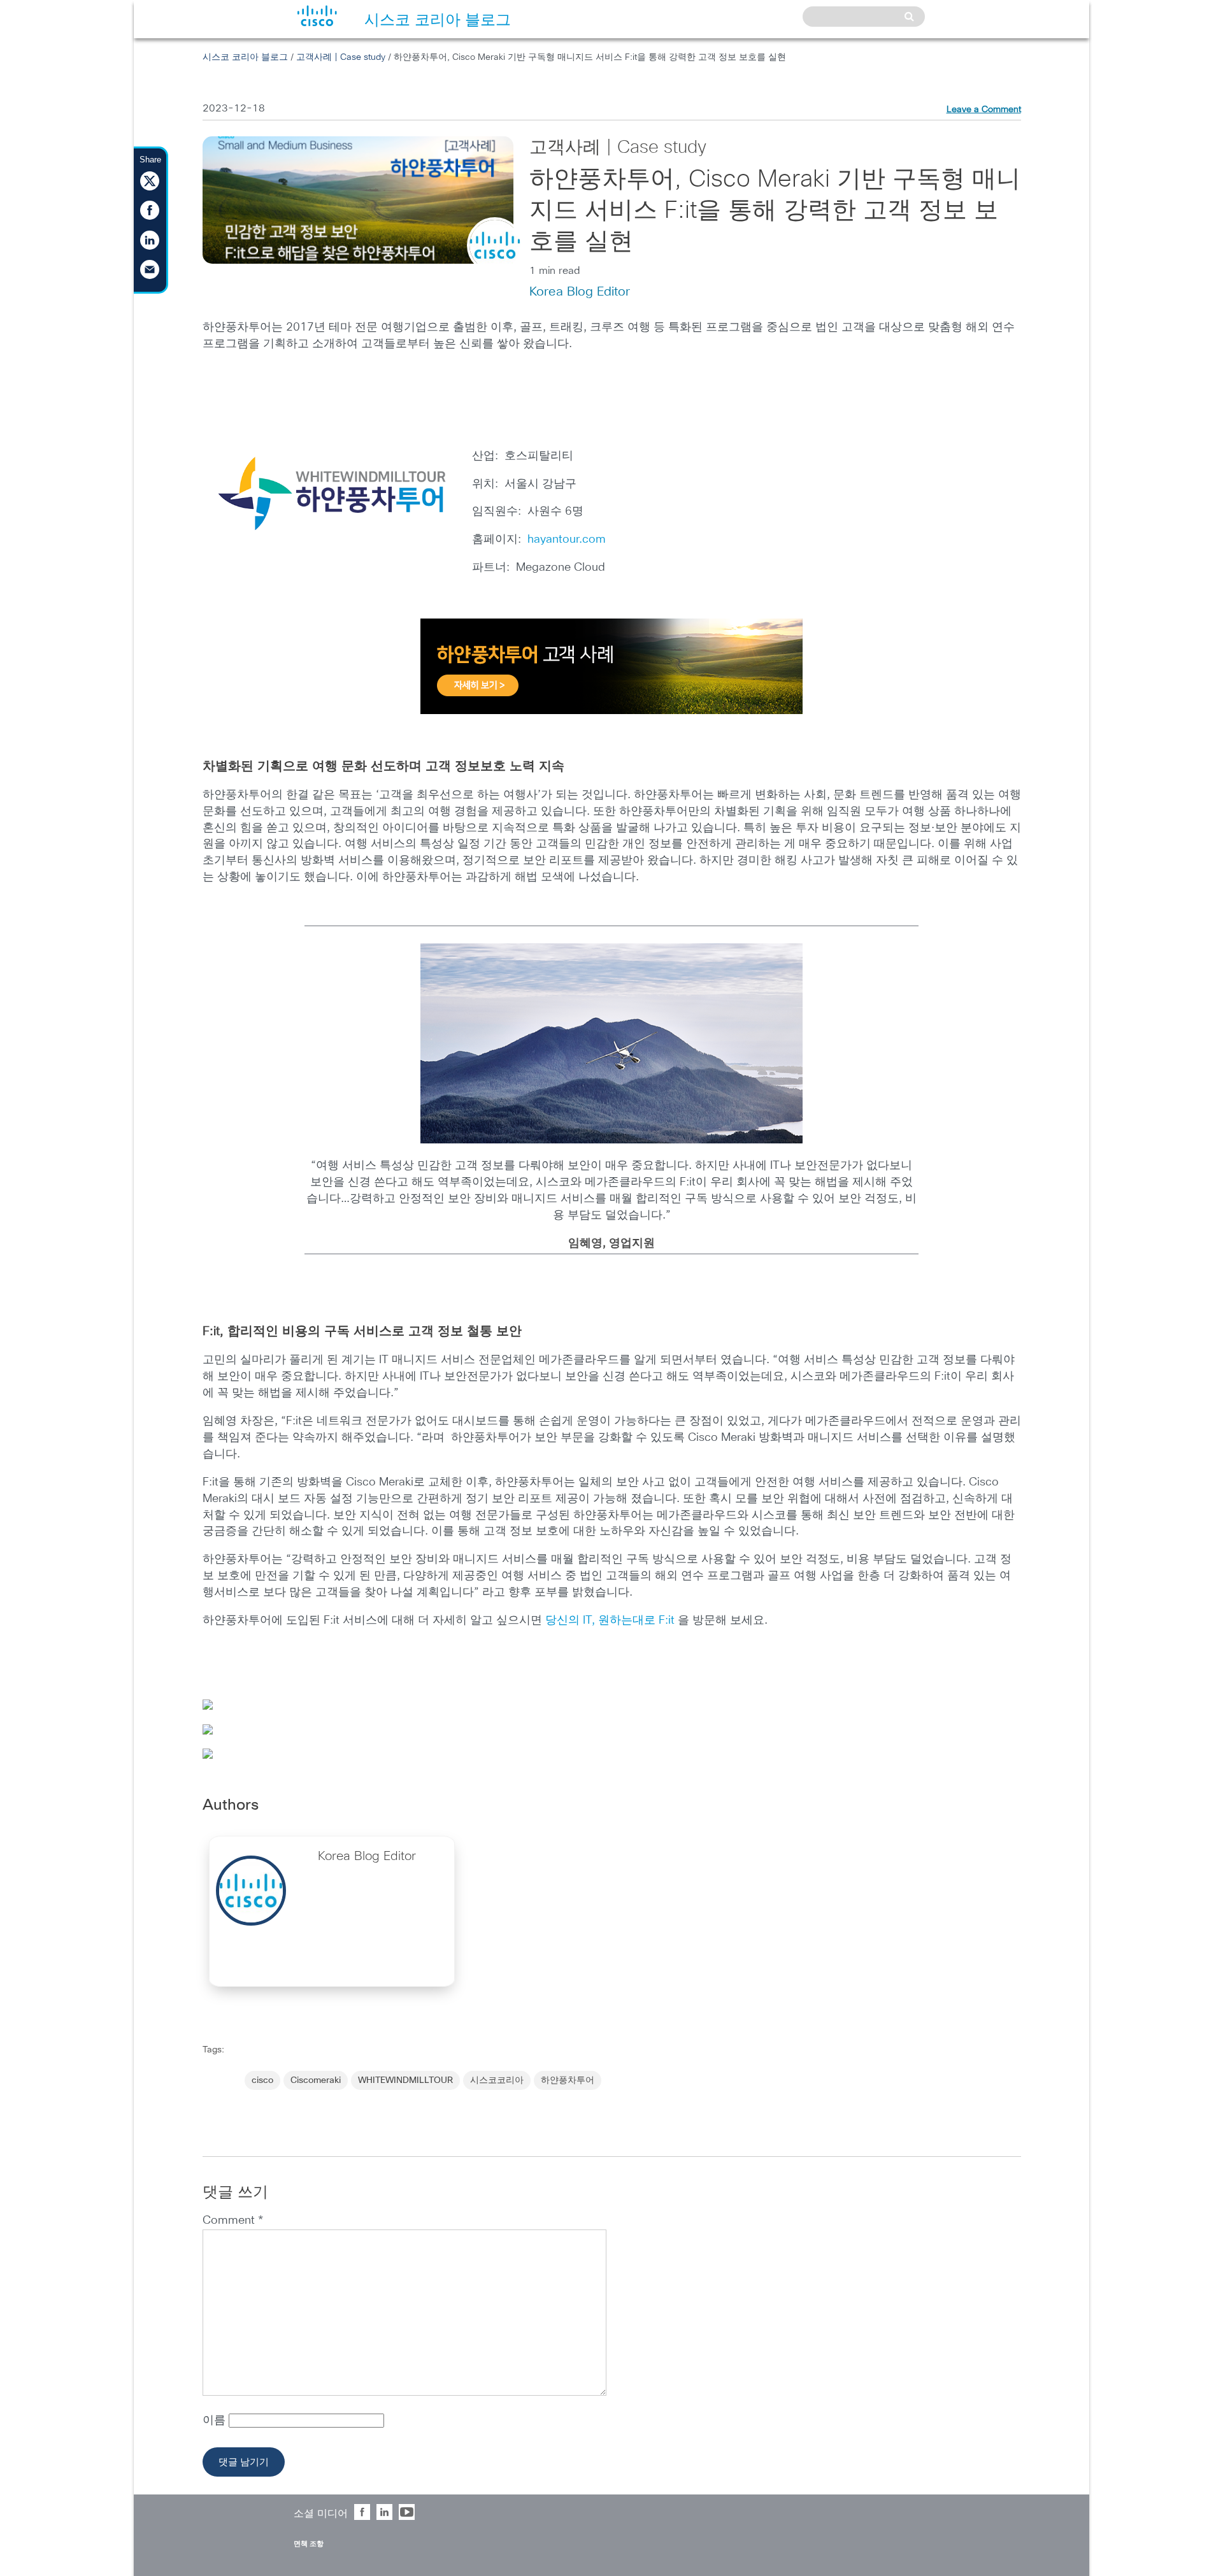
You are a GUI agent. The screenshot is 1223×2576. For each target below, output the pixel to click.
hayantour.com (567, 540)
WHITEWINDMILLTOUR (405, 2080)
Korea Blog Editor (580, 292)
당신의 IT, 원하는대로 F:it (610, 1621)
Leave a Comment (984, 110)
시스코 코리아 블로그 (245, 57)
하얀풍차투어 (568, 2080)
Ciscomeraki (316, 2080)
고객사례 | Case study (341, 57)
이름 (216, 2421)
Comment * (233, 2221)
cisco (262, 2080)
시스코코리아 (497, 2080)
